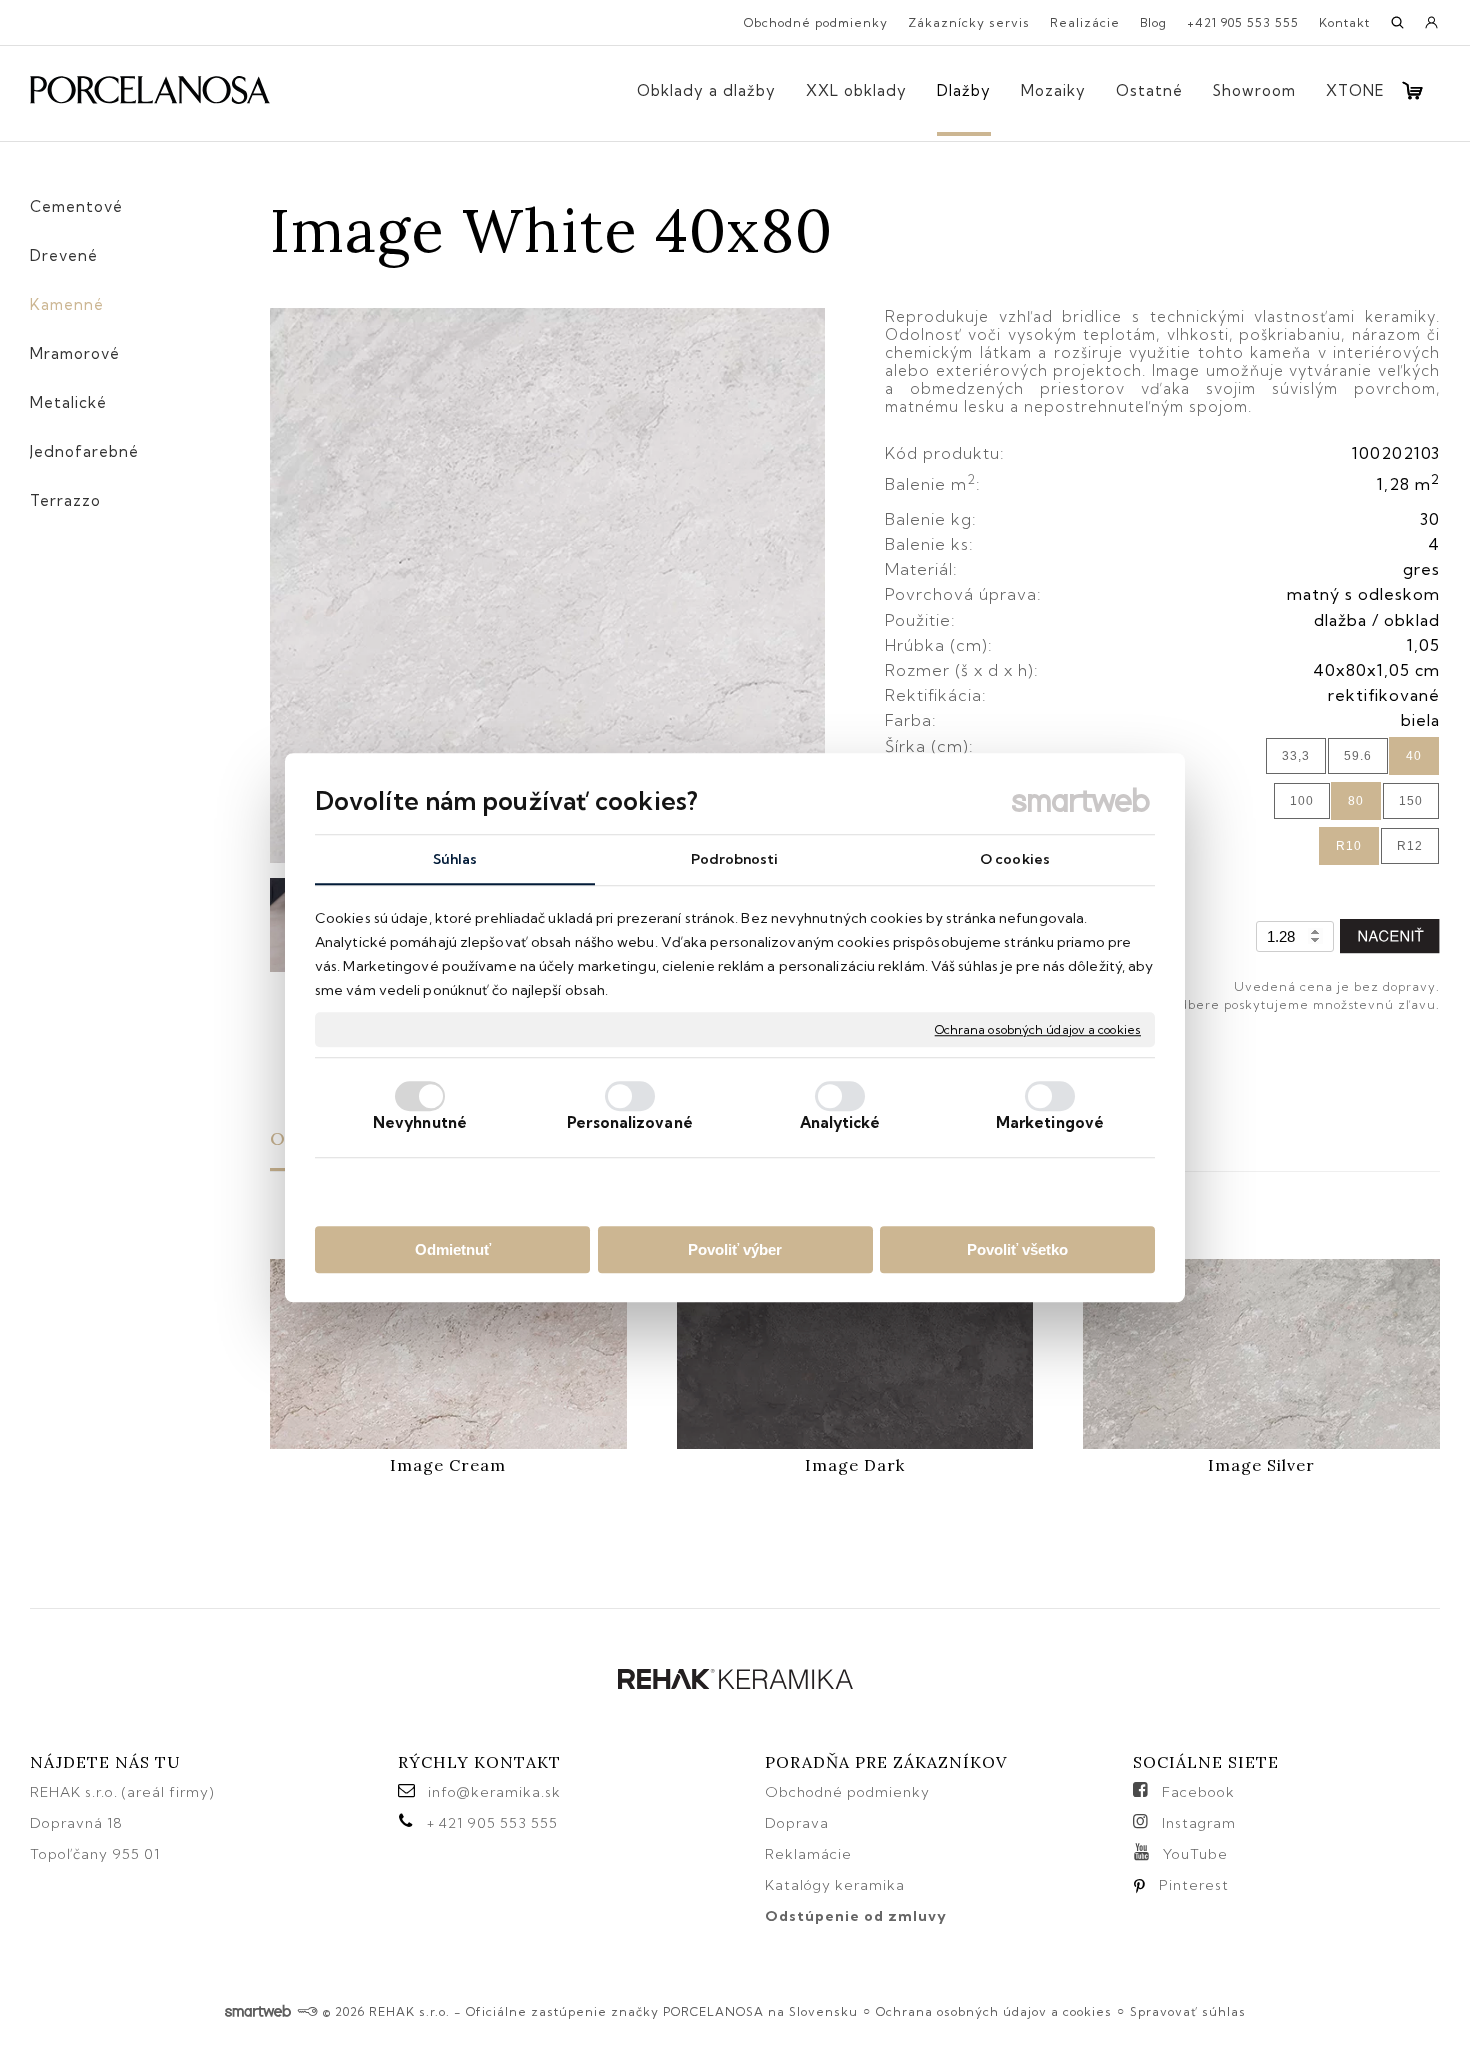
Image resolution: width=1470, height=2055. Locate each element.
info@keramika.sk (494, 1792)
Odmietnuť (453, 1249)
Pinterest (1194, 1885)
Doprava (797, 1823)
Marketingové (1050, 1122)
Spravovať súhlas (1188, 2011)
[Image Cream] (448, 1354)
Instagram (1199, 1823)
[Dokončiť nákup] (1412, 90)
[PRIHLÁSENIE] (1432, 29)
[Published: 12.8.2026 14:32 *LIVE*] (307, 2011)
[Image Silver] (1261, 1354)
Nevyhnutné (420, 1122)
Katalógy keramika (835, 1885)
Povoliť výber (735, 1249)
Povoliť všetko (1017, 1249)
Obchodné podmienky (847, 1792)
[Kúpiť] (1390, 936)
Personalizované (630, 1122)
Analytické (840, 1122)
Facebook (1198, 1792)
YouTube (1195, 1854)
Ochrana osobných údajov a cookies (1038, 1029)
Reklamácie (810, 1854)
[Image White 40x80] (547, 587)
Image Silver (1261, 1465)
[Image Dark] (855, 1354)
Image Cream (448, 1465)
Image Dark (855, 1465)
